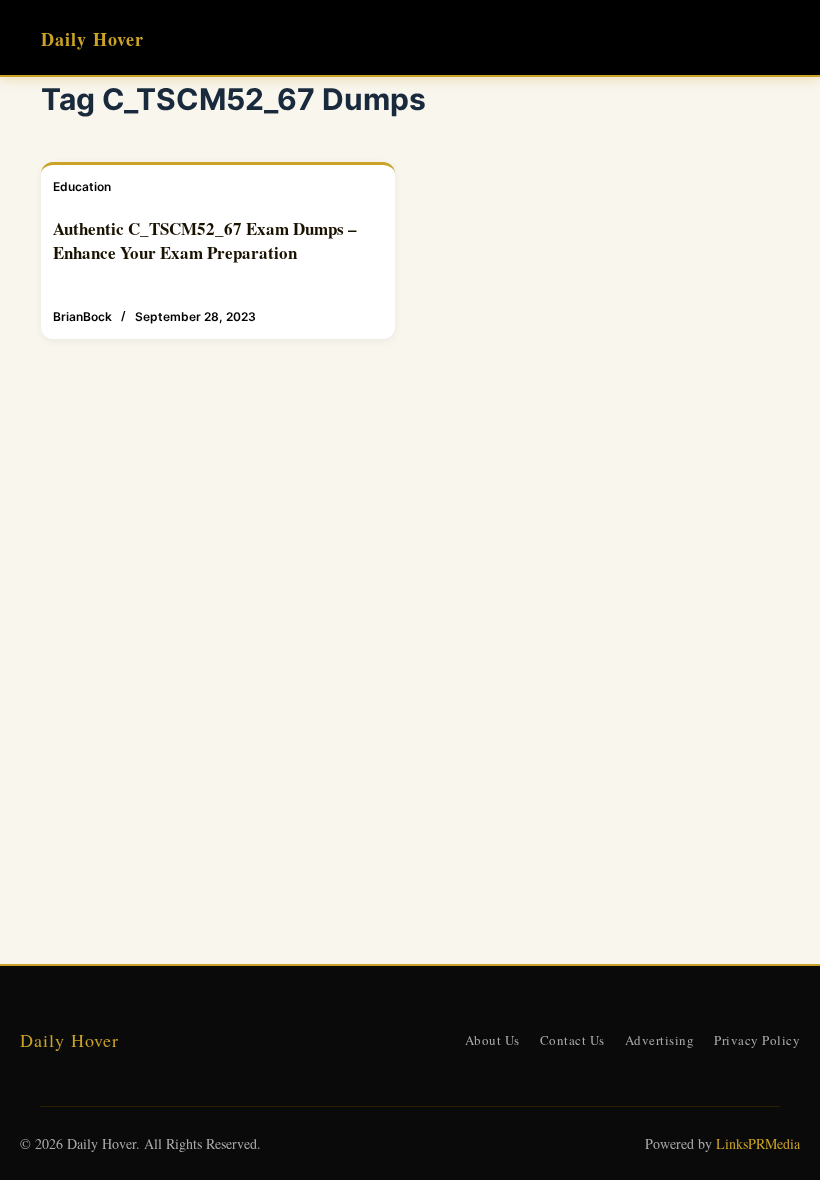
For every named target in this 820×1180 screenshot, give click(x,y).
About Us (492, 1040)
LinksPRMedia (758, 1143)
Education (82, 186)
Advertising (660, 1040)
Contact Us (572, 1040)
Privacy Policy (757, 1040)
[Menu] (770, 38)
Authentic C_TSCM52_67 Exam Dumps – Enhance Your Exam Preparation (205, 240)
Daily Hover (92, 39)
